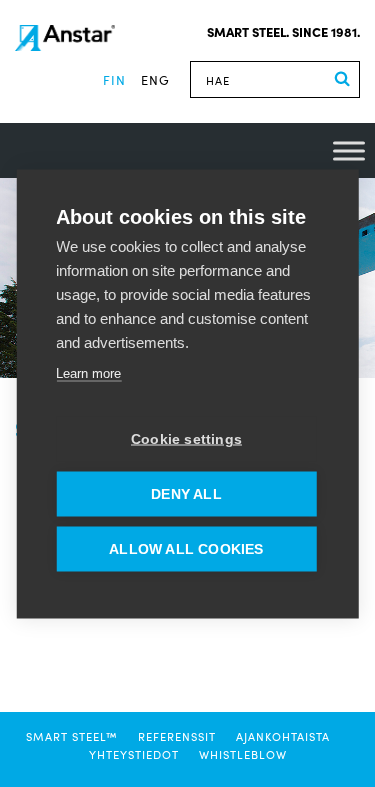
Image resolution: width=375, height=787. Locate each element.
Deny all (186, 493)
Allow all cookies (186, 548)
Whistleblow (243, 754)
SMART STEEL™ (72, 736)
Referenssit (177, 736)
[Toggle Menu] (349, 150)
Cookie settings (186, 438)
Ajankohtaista (283, 736)
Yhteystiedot (134, 754)
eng (155, 79)
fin (114, 79)
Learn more (88, 372)
